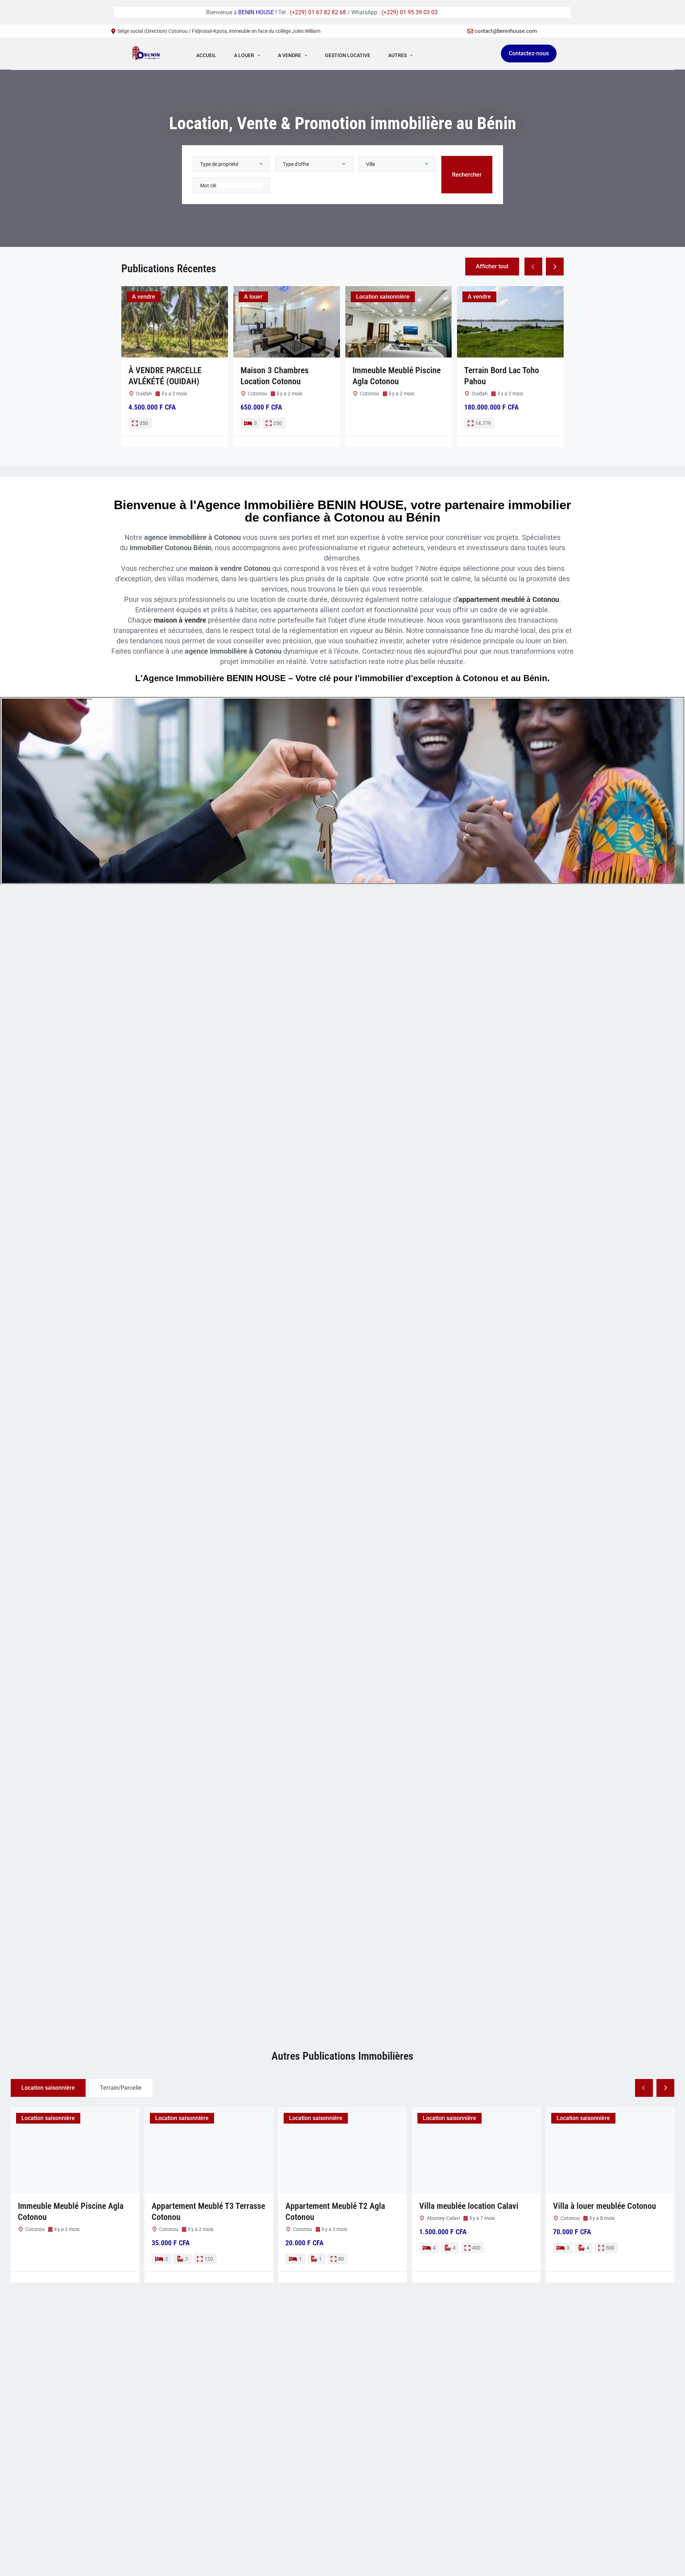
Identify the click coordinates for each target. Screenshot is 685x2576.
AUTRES (397, 55)
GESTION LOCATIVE (348, 55)
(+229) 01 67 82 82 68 (167, 12)
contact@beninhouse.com (506, 31)
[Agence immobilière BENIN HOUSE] (146, 55)
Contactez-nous (529, 53)
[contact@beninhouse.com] (470, 31)
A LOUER (244, 55)
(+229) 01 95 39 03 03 (258, 12)
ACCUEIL (206, 55)
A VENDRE (290, 55)
